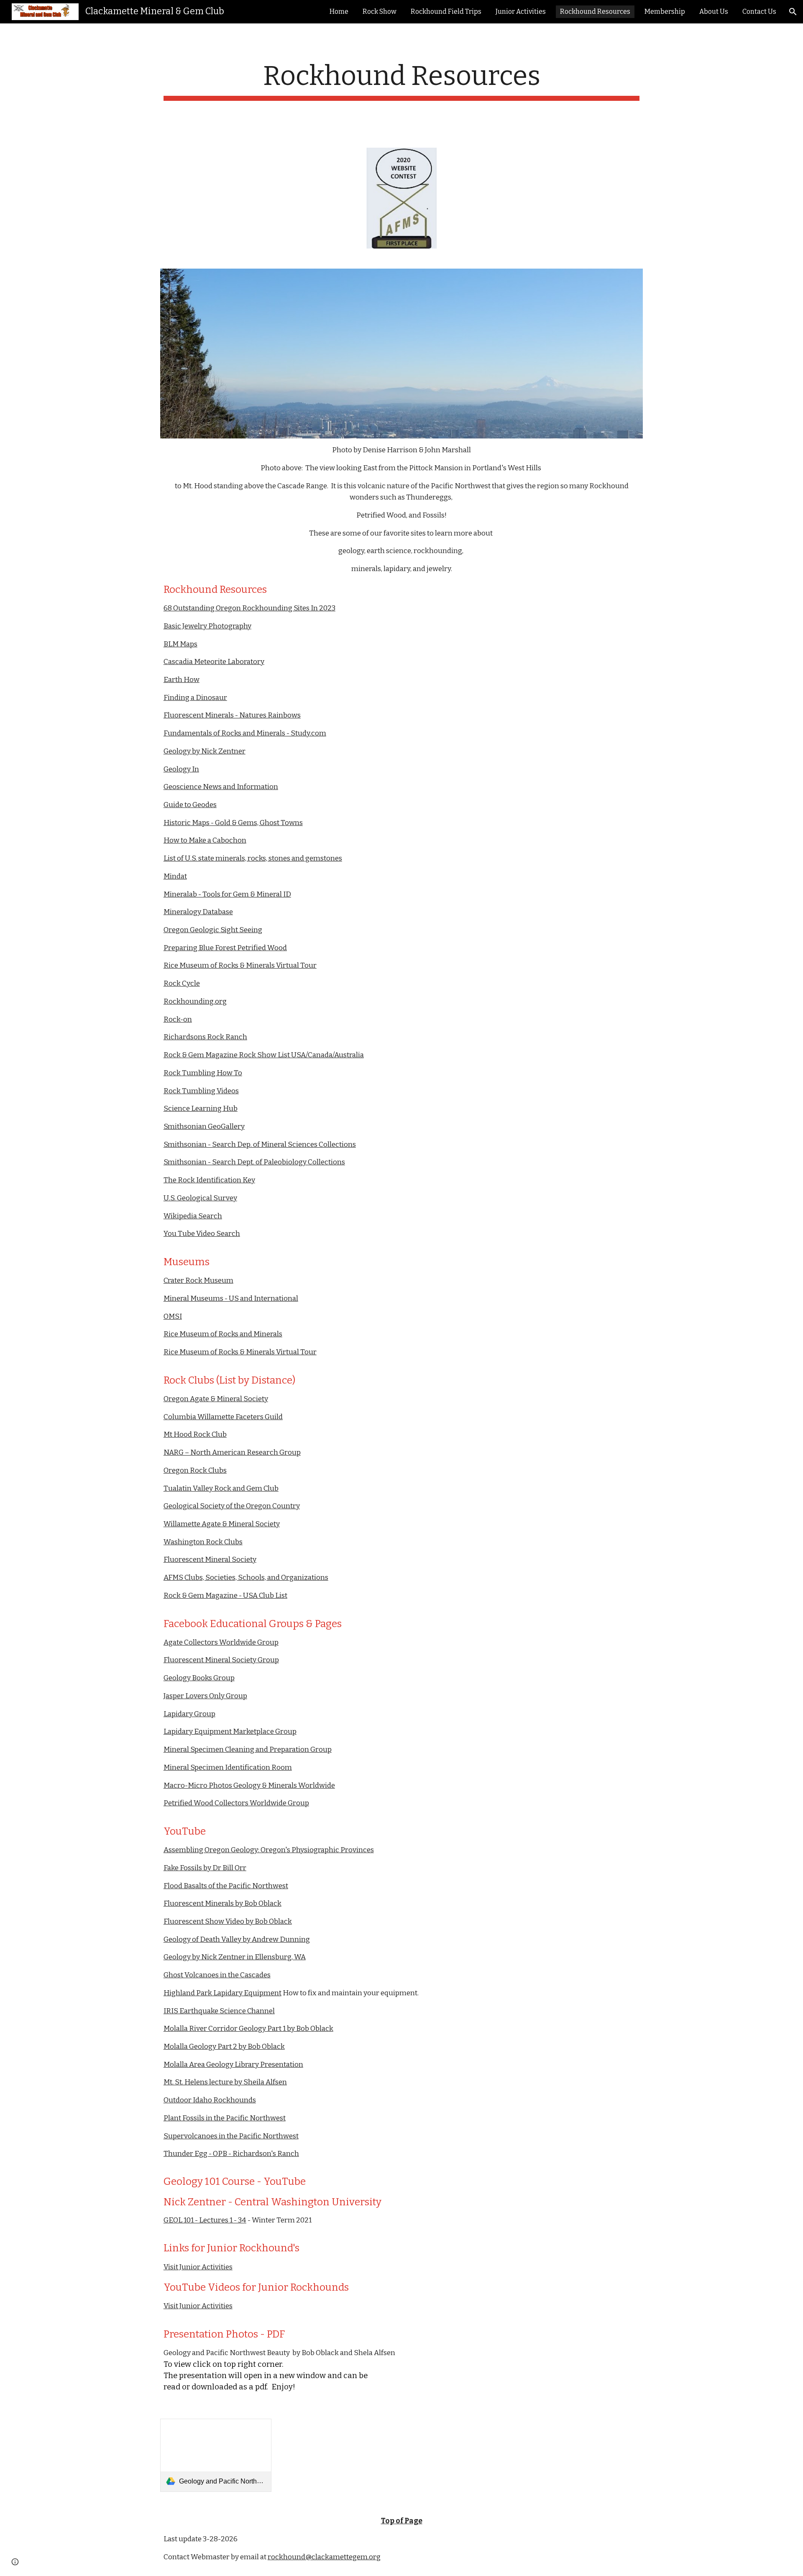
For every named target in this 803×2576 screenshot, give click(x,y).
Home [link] (339, 12)
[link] (216, 2455)
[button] (793, 12)
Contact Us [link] (759, 12)
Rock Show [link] (380, 12)
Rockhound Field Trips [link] (446, 12)
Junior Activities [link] (521, 12)
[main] (401, 81)
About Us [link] (714, 12)
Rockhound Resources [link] (595, 12)
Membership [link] (665, 12)
